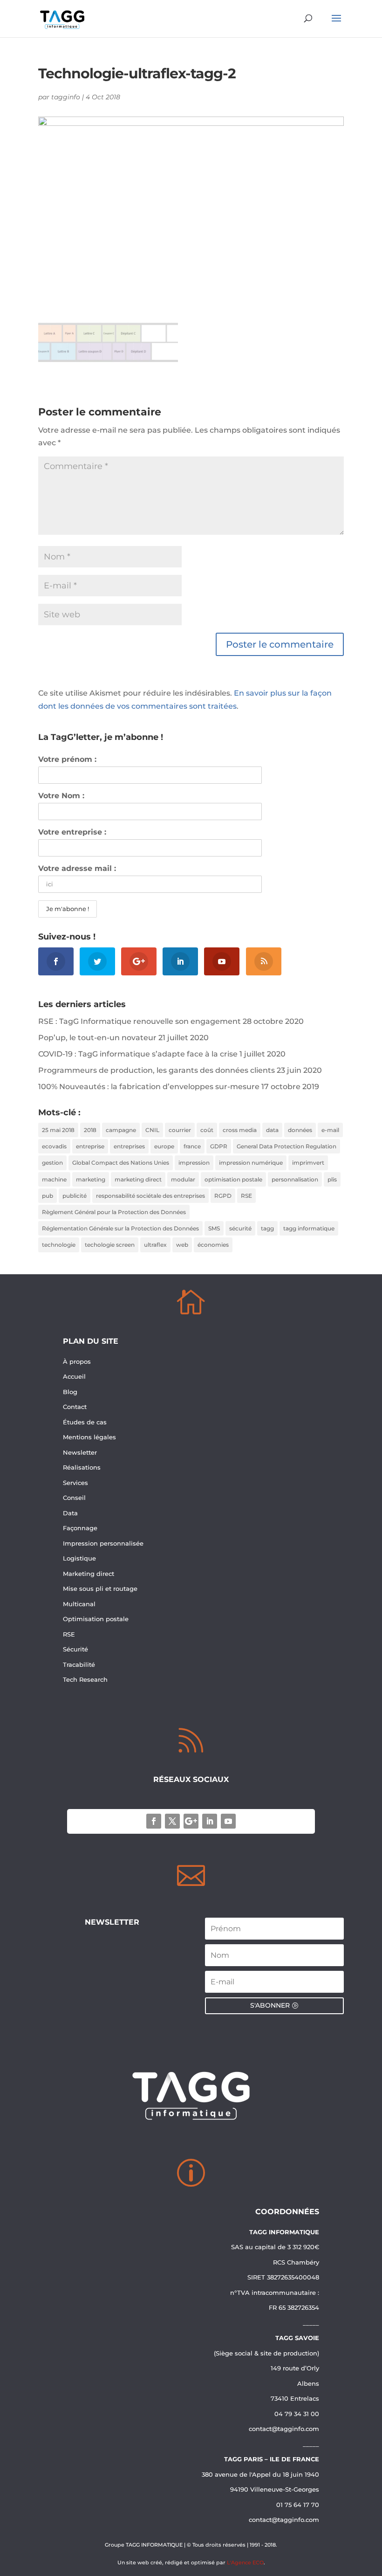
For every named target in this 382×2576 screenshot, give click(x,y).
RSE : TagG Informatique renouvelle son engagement (140, 1021)
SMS (214, 1228)
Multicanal (79, 1604)
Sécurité (75, 1649)
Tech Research (85, 1679)
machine (54, 1179)
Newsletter (80, 1452)
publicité (75, 1196)
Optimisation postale (96, 1619)
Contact (75, 1407)
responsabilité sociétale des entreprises (150, 1196)
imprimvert (308, 1163)
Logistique (79, 1558)
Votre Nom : (61, 796)
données (300, 1130)
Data (70, 1513)
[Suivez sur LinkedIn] (210, 1821)
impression (194, 1163)
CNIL (152, 1130)
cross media (240, 1130)
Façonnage (80, 1528)
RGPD (223, 1196)
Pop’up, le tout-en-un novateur (97, 1038)
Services (76, 1483)
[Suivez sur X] (172, 1821)
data (272, 1130)
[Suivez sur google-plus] (191, 1821)
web (182, 1245)
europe (164, 1146)
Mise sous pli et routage (100, 1588)
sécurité (240, 1228)
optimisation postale (233, 1179)
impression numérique (251, 1163)
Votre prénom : (67, 759)
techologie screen (110, 1245)
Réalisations (82, 1467)
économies (213, 1245)
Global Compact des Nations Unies (121, 1163)
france (192, 1146)
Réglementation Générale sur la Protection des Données (120, 1228)
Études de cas (85, 1422)
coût (207, 1130)
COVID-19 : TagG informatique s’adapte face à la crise (138, 1054)
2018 (90, 1130)
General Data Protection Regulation (286, 1146)
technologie (59, 1245)
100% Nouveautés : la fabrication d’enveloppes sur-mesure (149, 1087)
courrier (180, 1130)
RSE (246, 1196)
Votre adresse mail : (77, 868)
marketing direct (138, 1179)
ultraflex (155, 1245)
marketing (91, 1179)
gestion (52, 1163)
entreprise (90, 1146)
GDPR (219, 1146)
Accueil (74, 1376)
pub (48, 1196)
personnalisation (295, 1179)
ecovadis (54, 1146)
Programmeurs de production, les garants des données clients (157, 1070)
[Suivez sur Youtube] (228, 1821)
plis (332, 1179)
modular (183, 1179)
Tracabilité (79, 1664)
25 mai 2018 (58, 1130)
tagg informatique (309, 1228)
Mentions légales (89, 1437)
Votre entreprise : (72, 832)
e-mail (330, 1130)
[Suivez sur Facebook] (154, 1821)
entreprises (129, 1146)
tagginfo (66, 97)
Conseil (75, 1498)
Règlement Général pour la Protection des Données (114, 1212)
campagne (121, 1130)
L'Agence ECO (245, 2562)
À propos (77, 1361)
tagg (267, 1228)
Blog (70, 1392)
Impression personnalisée (103, 1543)
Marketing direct (89, 1574)
